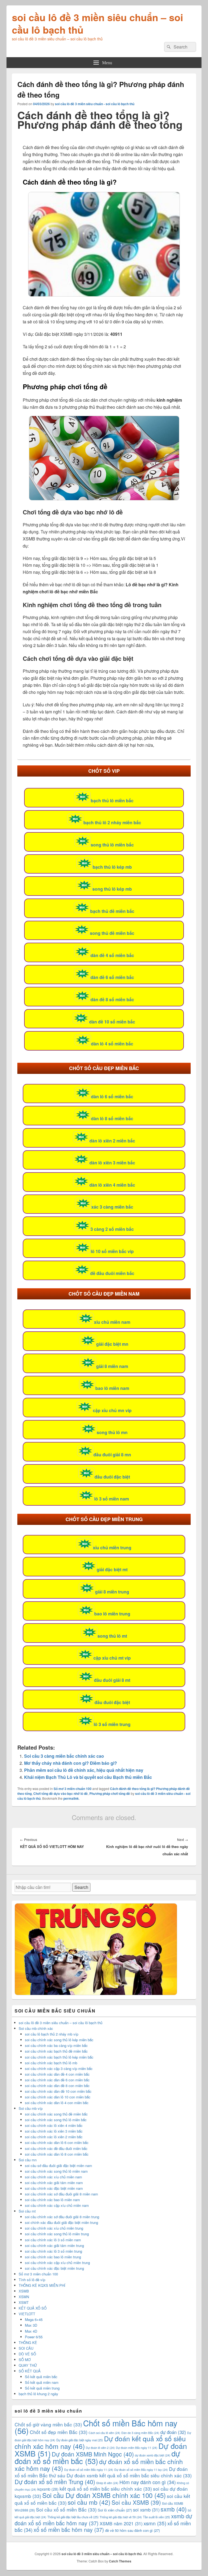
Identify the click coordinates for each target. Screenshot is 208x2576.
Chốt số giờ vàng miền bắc (48, 2424)
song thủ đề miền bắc (112, 933)
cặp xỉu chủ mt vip (112, 1658)
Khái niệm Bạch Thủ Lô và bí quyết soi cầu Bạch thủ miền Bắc (88, 1777)
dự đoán (173, 2432)
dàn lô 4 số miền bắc (112, 1044)
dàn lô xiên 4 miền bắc (112, 1185)
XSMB (24, 2291)
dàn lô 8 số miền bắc (112, 1118)
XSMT (24, 2302)
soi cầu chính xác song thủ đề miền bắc (56, 2114)
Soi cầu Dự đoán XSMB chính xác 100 (104, 2495)
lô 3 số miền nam (112, 1499)
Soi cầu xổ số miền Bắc (66, 2509)
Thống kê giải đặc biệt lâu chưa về (73, 2517)
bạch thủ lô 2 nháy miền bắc (112, 822)
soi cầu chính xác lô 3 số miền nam (53, 2240)
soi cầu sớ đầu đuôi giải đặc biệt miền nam (58, 2166)
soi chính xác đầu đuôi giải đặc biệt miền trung (61, 2222)
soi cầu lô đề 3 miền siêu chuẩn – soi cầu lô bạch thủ (97, 23)
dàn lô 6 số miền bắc (112, 1097)
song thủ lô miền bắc (112, 845)
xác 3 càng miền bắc (112, 1207)
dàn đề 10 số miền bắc (112, 1022)
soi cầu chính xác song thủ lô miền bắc (56, 2120)
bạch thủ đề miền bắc (112, 911)
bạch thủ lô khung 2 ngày (38, 2394)
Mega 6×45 (34, 2319)
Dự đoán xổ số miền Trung (55, 2482)
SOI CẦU (26, 2348)
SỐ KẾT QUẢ (30, 2371)
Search (81, 1887)
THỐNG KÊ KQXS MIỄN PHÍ (42, 2285)
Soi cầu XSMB (136, 2502)
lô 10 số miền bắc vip (112, 1251)
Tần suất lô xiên (157, 2517)
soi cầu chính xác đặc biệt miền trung (54, 2268)
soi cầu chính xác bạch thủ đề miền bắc (56, 2051)
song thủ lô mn (112, 1432)
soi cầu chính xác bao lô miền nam (52, 2200)
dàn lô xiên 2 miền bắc (112, 1141)
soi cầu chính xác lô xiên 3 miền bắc (54, 2131)
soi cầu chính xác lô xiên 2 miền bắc (54, 2137)
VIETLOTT (27, 2314)
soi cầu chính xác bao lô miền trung (53, 2257)
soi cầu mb (89, 2502)
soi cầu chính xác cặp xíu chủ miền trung (57, 2263)
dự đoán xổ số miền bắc (97, 2457)
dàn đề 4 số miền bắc (112, 955)
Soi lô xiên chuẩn (115, 2510)
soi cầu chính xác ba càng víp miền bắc (56, 2045)
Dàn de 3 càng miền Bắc (140, 2433)
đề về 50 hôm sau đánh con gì (132, 2530)
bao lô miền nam (112, 1388)
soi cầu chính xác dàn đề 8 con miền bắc (57, 2086)
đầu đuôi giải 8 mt (112, 1680)
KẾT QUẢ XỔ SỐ (33, 2308)
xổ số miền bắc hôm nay (69, 2530)
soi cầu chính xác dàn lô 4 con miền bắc (57, 2103)
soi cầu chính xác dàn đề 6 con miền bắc (57, 2080)
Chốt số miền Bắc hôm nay (96, 2427)
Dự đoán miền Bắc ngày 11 (137, 2448)
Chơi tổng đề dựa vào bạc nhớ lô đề (61, 1793)
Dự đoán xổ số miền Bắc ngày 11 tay (141, 2470)
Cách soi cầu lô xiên (104, 2433)
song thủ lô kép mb (112, 889)
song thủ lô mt (112, 1636)
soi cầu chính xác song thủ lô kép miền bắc (59, 2040)
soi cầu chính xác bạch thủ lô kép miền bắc (59, 2057)
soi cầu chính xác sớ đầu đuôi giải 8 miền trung (62, 2217)
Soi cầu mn (28, 2160)
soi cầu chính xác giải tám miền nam (54, 2183)
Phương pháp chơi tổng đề (110, 1793)
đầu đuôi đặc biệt (112, 1477)
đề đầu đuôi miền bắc (112, 1273)
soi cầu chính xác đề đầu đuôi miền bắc (56, 2148)
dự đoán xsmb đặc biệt (153, 2455)
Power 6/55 (34, 2337)
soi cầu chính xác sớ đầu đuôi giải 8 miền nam (61, 2194)
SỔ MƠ (25, 2360)
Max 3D (31, 2325)
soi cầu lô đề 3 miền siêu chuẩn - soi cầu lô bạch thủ (95, 104)
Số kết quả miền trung (42, 2388)
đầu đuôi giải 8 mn (112, 1455)
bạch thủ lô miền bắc (112, 801)
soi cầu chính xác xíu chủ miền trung (54, 2228)
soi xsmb (146, 2510)
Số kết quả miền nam (42, 2382)
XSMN (24, 2297)
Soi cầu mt (27, 2211)
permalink (71, 1798)
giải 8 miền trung (112, 1592)
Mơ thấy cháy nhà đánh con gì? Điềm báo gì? (71, 1763)
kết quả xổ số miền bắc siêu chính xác (106, 2489)
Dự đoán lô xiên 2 (100, 2448)
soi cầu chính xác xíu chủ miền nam (53, 2177)
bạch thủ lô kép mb (112, 867)
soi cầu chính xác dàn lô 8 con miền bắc (57, 2154)
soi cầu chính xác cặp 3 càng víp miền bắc (59, 2068)
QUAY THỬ (28, 2365)
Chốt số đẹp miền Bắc (59, 2432)
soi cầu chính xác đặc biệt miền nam (54, 2188)
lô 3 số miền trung (112, 1724)
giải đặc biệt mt (112, 1569)
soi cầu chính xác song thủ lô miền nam (56, 2171)
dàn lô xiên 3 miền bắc (112, 1163)
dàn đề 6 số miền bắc (112, 977)
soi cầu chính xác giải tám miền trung (54, 2245)
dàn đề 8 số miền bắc (112, 999)
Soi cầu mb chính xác (36, 2028)
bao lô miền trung (112, 1614)
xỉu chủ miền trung (112, 1548)
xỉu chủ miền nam (112, 1322)
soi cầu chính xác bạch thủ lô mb (51, 2063)
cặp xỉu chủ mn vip (112, 1410)
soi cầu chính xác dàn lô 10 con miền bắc (58, 2097)
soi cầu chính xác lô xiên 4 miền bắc (54, 2125)
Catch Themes (120, 2561)
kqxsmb (48, 2489)
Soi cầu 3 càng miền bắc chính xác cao (64, 1756)
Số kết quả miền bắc (41, 2377)
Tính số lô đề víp (32, 2280)
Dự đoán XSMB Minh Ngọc (93, 2454)
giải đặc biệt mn (112, 1344)
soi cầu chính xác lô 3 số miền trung (53, 2251)
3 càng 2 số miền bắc (112, 1229)
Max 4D (31, 2331)
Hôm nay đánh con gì (148, 2482)
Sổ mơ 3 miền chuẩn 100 (73, 1789)
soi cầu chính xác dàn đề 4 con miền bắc (57, 2074)
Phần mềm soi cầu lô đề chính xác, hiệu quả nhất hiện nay (84, 1770)
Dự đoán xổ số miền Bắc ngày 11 (89, 2470)
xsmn (155, 2523)
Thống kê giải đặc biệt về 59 (121, 2517)
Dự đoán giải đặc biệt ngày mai (80, 2440)
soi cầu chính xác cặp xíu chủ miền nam (57, 2205)
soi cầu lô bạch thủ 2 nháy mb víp (52, 2034)
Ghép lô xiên (107, 2483)
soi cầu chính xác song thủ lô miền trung (57, 2234)
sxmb (174, 2509)
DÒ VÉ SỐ (27, 2354)
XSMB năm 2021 (121, 2523)
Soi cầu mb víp (31, 2108)
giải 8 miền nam (112, 1366)
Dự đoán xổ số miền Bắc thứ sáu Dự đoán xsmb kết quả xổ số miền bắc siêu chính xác (103, 2472)
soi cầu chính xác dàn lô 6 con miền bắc (57, 2142)
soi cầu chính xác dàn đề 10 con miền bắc (58, 2091)
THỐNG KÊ (28, 2342)
